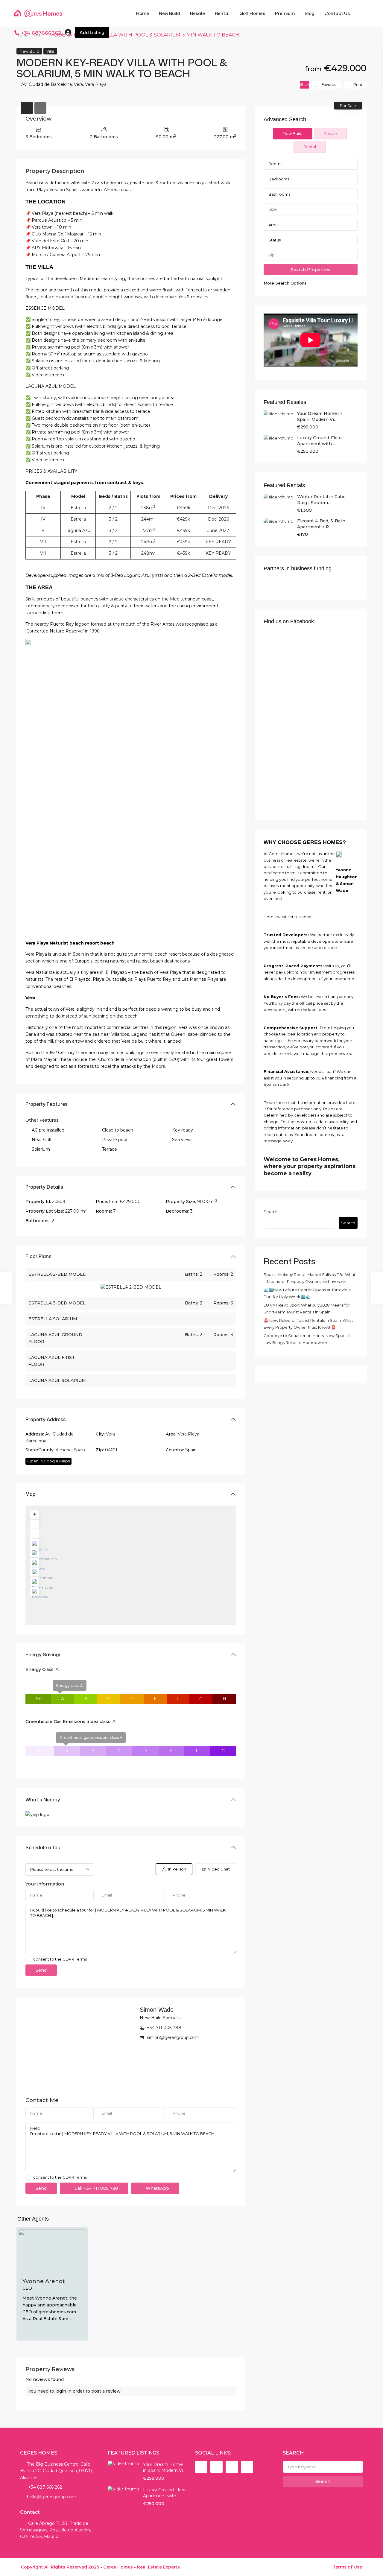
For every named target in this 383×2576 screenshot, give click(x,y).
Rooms (275, 164)
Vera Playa (96, 84)
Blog (310, 13)
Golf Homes (252, 13)
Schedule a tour (44, 1847)
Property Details (44, 1187)
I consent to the (59, 1959)
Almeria (64, 1450)
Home (142, 13)
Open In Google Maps (48, 1461)
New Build (170, 13)
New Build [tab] (293, 133)
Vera (78, 84)
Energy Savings (44, 1655)
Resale (197, 13)
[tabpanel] (311, 222)
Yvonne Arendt (44, 2281)
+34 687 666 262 (44, 2487)
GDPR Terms (75, 1959)
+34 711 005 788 (164, 2028)
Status (275, 240)
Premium (285, 13)
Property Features (47, 1104)
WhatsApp (157, 2188)
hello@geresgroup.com (52, 2497)
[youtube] (232, 2467)
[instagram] (247, 2467)
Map (31, 1494)
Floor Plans (38, 1256)
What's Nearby (43, 1800)
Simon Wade (157, 2010)
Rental (222, 13)
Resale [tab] (330, 133)
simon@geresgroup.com (173, 2037)
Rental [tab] (310, 147)
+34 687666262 (41, 33)
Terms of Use (347, 2567)
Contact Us (337, 13)
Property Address (46, 1419)
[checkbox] (28, 1959)
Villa (50, 51)
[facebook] (201, 2467)
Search (271, 1212)
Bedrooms (279, 179)
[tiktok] (216, 2467)
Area (273, 225)
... (71, 2319)
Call (96, 2188)
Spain (79, 1450)
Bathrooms (279, 194)
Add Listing (92, 32)
